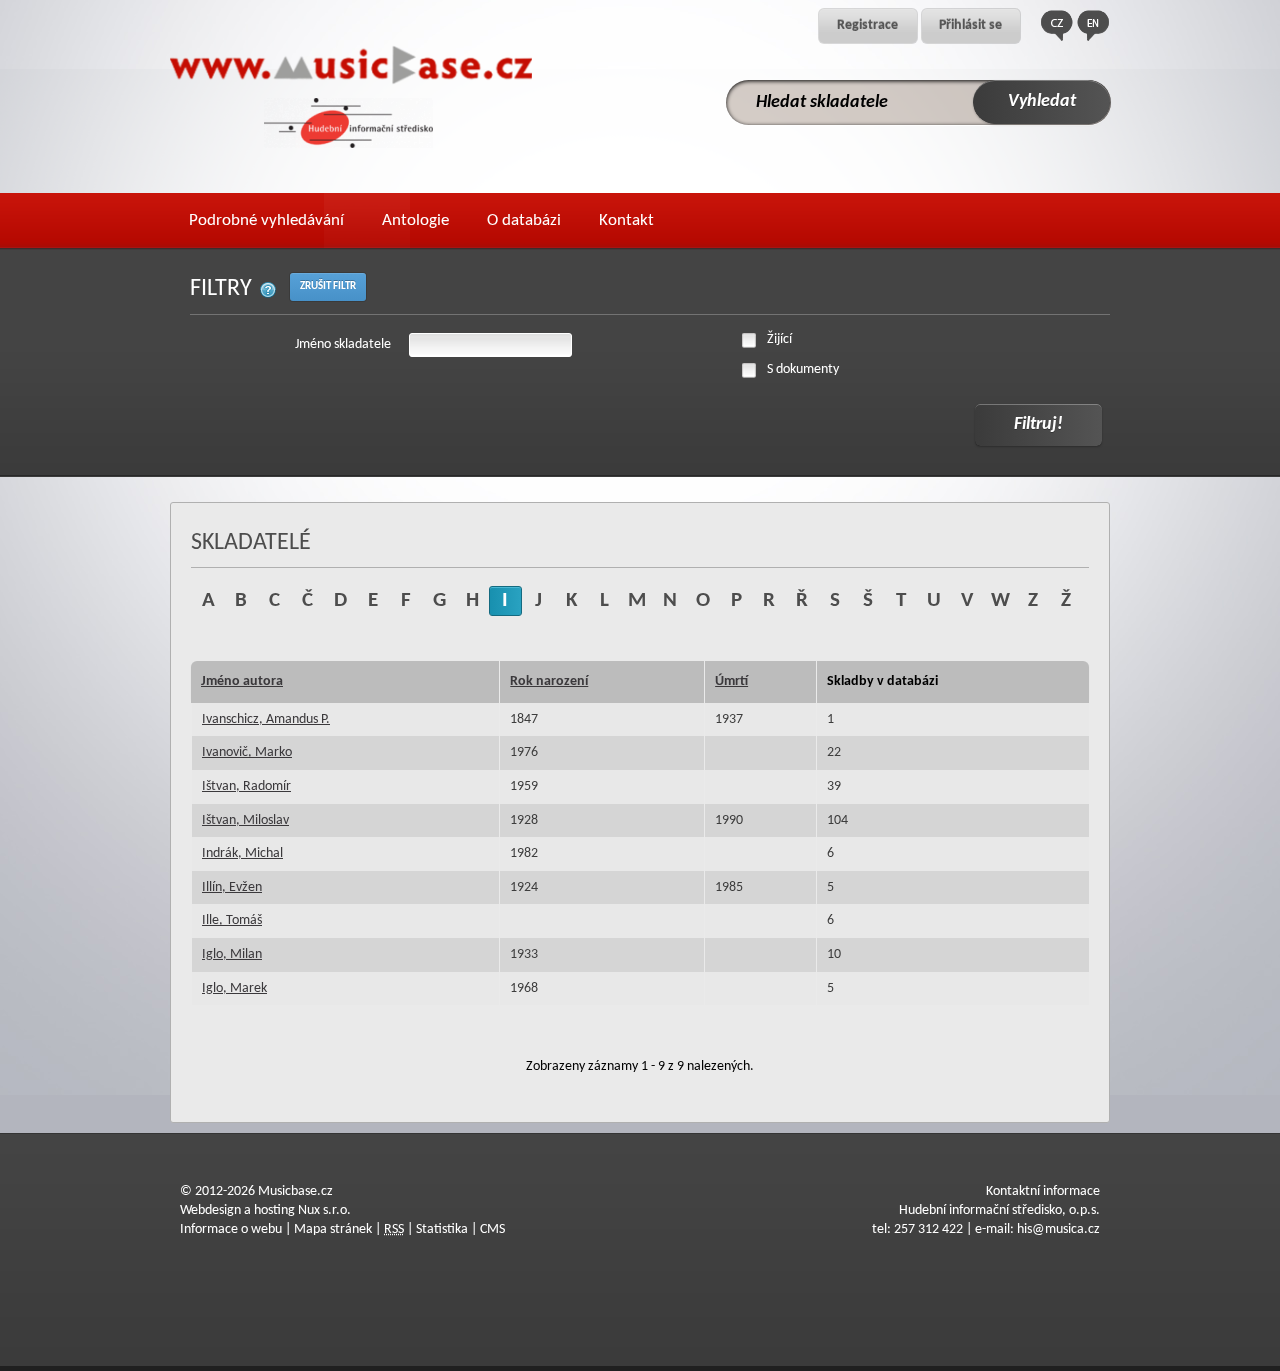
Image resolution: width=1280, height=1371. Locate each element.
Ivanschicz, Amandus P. (266, 719)
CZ (1057, 25)
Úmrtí (731, 681)
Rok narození (549, 681)
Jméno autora (242, 681)
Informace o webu (231, 1229)
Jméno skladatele (343, 344)
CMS (492, 1229)
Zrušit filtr (328, 286)
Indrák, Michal (242, 853)
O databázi (524, 220)
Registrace (867, 25)
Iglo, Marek (234, 988)
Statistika (442, 1229)
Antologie (415, 220)
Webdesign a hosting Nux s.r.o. (265, 1210)
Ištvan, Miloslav (245, 820)
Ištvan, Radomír (246, 786)
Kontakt (626, 220)
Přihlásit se (970, 25)
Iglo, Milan (232, 954)
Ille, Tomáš (232, 920)
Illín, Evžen (232, 887)
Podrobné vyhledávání (266, 220)
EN (1093, 25)
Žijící (779, 339)
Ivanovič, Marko (247, 752)
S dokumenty (803, 369)
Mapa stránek (333, 1229)
